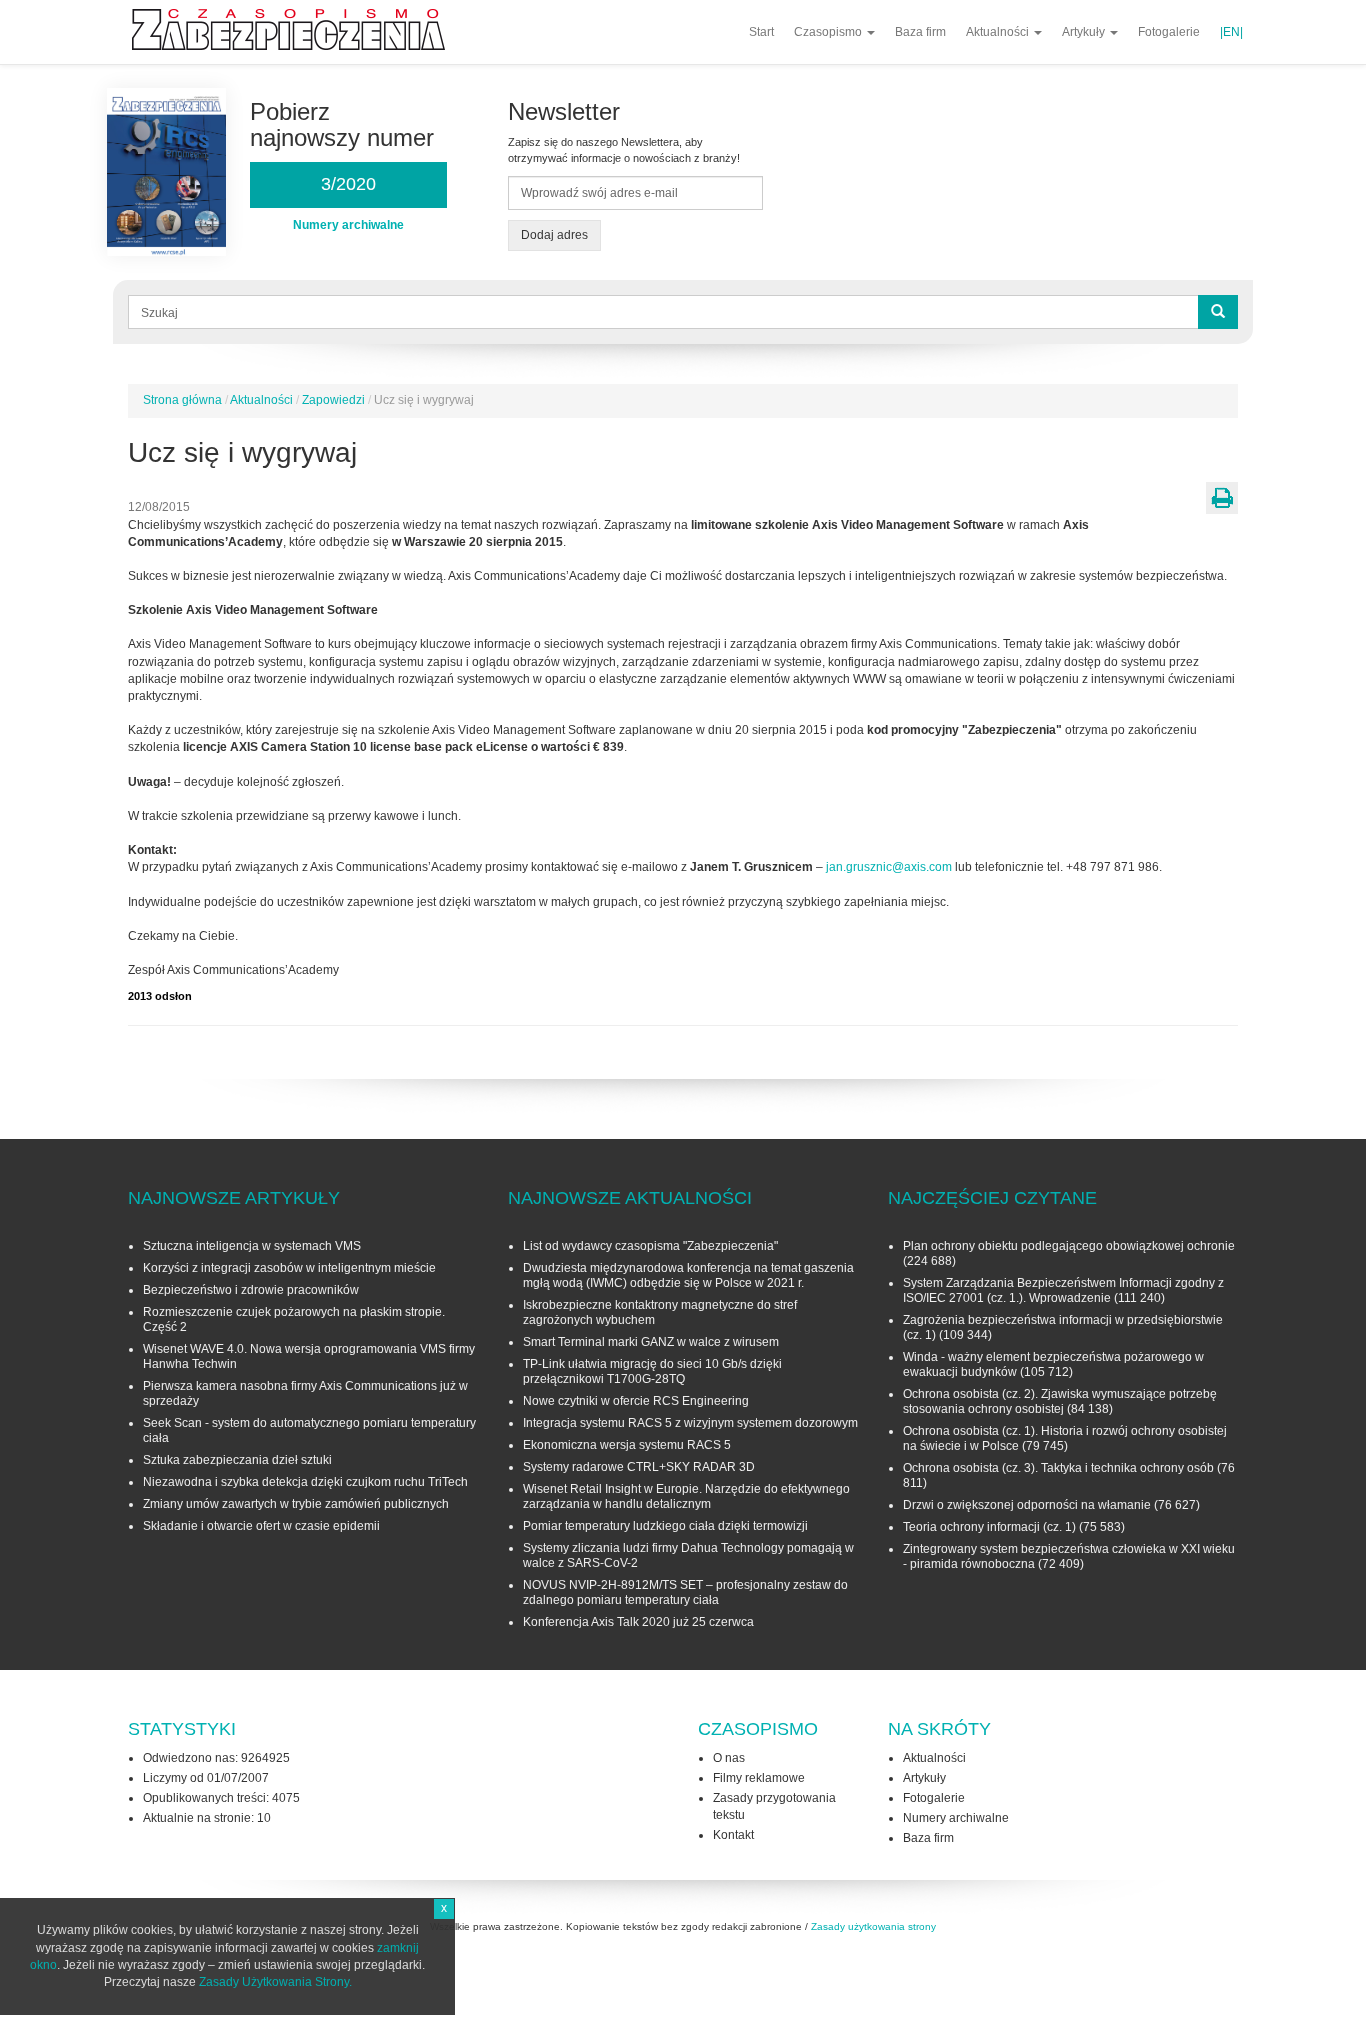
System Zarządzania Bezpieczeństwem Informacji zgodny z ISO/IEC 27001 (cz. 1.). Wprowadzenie (1063, 1290)
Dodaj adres (554, 235)
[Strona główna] (296, 30)
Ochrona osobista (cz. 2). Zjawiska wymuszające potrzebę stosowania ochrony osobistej (1060, 1401)
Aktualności (999, 32)
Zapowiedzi (333, 400)
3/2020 (348, 184)
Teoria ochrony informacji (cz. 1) (989, 1527)
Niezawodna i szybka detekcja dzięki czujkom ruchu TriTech (305, 1482)
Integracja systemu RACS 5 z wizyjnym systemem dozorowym (690, 1423)
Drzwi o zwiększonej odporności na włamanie (1027, 1505)
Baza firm (920, 32)
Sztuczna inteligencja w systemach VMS (252, 1246)
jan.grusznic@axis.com (889, 867)
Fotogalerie (1169, 32)
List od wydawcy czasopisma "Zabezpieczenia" (650, 1246)
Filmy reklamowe (759, 1778)
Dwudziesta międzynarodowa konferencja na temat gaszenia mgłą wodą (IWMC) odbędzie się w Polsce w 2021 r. (688, 1275)
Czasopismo (829, 32)
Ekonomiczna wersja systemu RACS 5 (627, 1445)
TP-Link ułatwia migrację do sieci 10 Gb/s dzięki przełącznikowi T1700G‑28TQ (652, 1371)
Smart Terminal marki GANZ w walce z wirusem (651, 1342)
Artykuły (1085, 32)
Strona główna (182, 400)
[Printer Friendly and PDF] (1222, 498)
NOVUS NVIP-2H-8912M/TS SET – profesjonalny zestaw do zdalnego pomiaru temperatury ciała (685, 1592)
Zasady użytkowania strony (873, 1926)
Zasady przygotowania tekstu (774, 1806)
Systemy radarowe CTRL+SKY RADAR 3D (639, 1467)
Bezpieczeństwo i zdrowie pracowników (251, 1290)
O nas (729, 1758)
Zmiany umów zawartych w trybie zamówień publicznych (296, 1504)
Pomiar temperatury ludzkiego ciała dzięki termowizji (665, 1526)
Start (761, 32)
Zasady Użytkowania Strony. (275, 1982)
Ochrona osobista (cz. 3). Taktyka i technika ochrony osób (1058, 1468)
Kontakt (733, 1835)
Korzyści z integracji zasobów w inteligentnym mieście (289, 1268)
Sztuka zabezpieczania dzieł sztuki (237, 1460)
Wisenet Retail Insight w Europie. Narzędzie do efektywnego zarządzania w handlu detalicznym (686, 1496)
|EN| (1231, 32)
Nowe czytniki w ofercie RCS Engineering (636, 1401)
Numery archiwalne (956, 1818)
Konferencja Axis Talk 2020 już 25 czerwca (638, 1622)
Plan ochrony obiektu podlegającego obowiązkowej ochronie (1069, 1246)
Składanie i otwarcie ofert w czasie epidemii (261, 1526)
